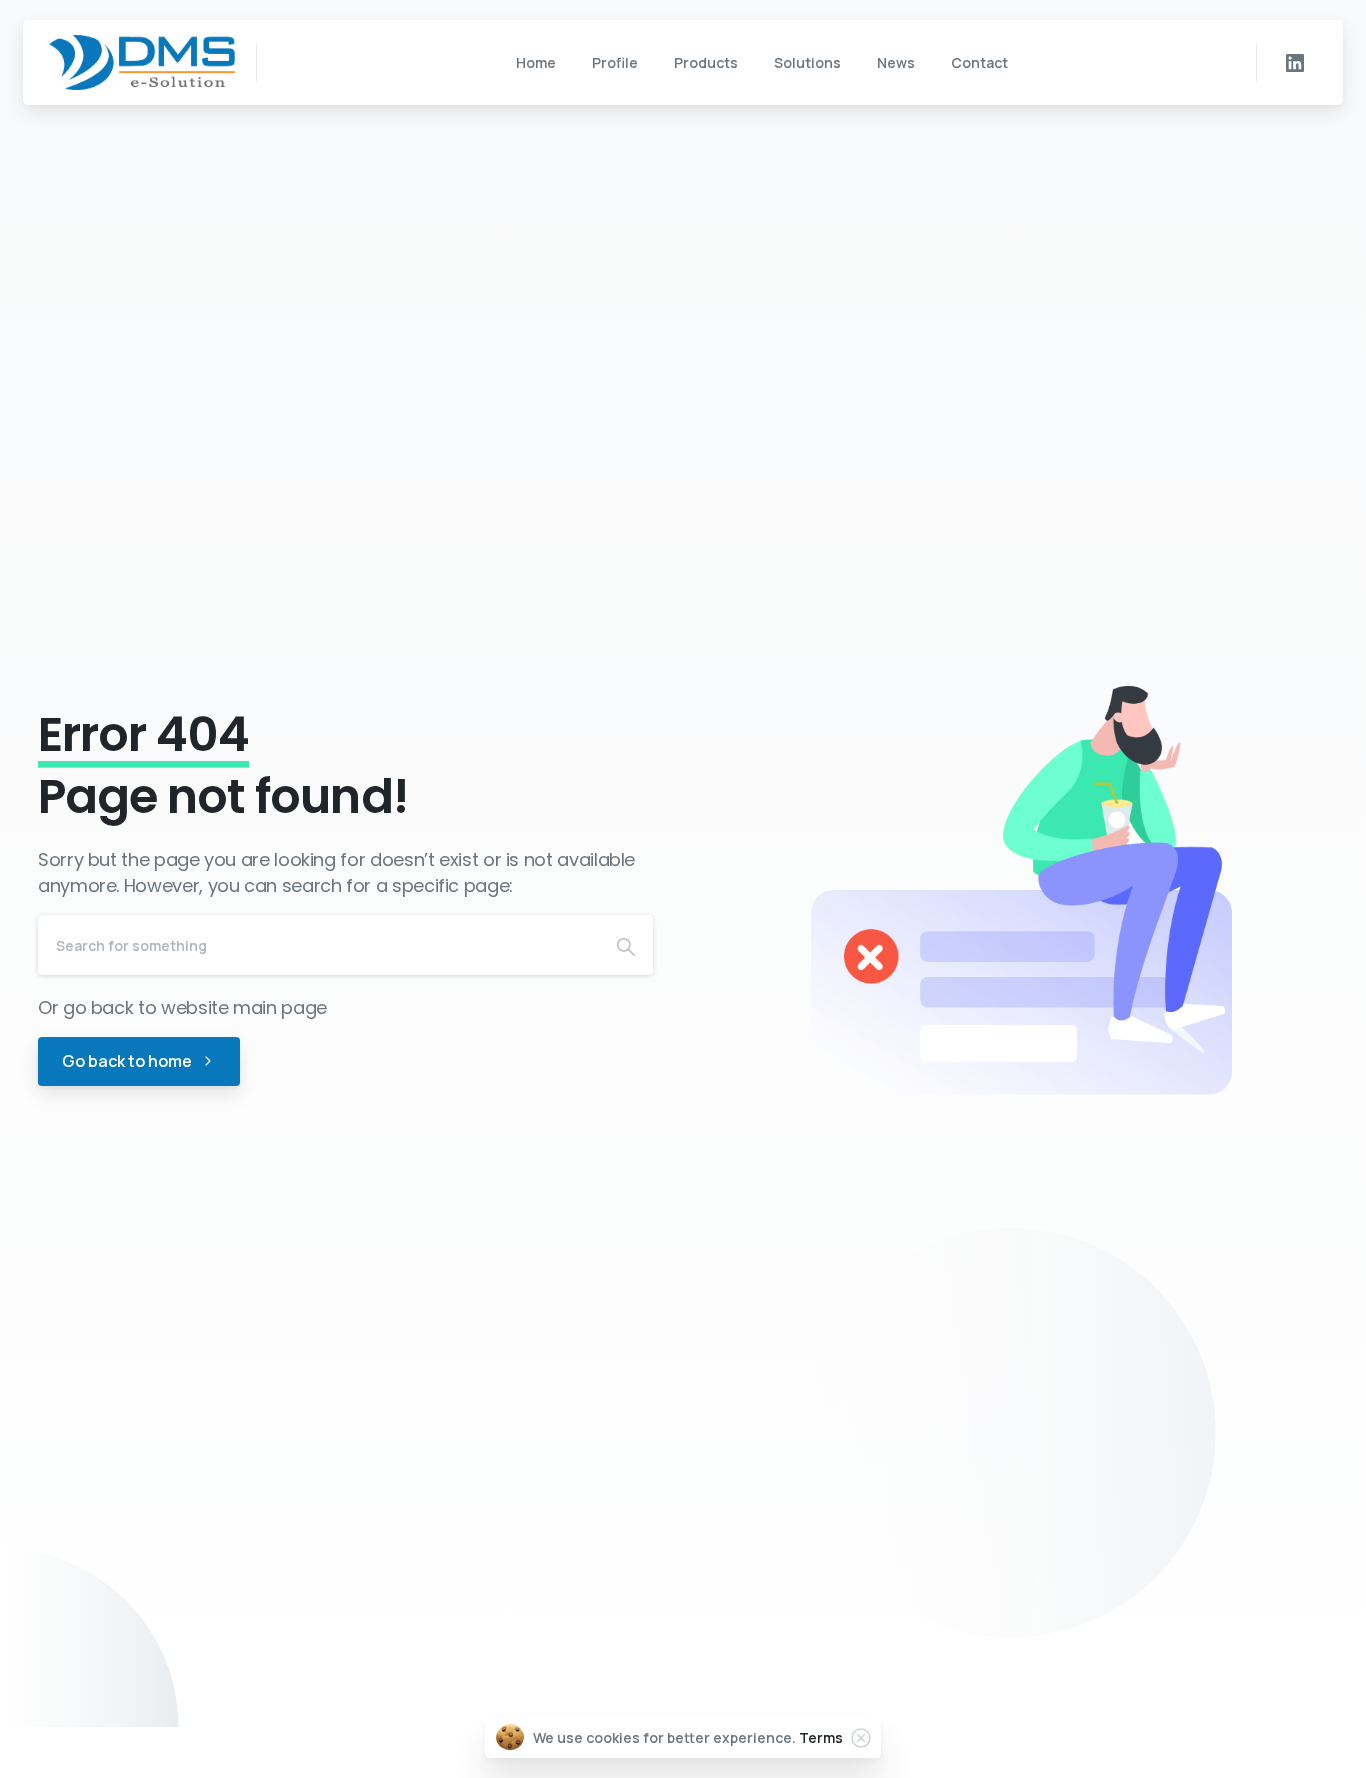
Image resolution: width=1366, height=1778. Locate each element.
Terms (821, 1737)
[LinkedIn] (1295, 63)
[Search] (626, 945)
